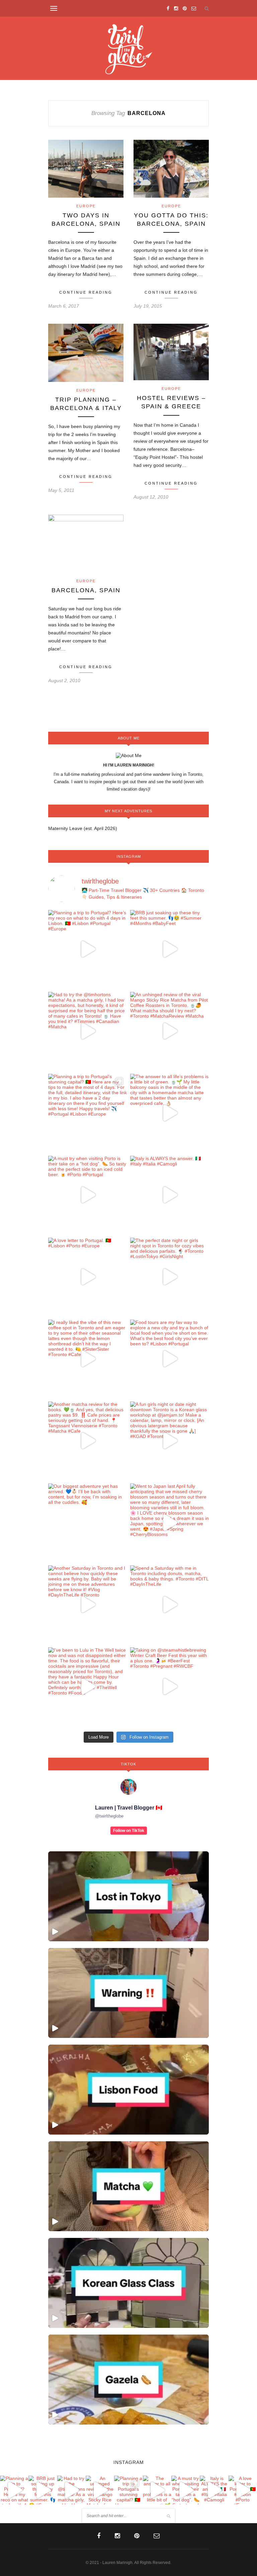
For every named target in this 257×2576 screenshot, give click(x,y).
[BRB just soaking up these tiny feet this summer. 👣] (169, 949)
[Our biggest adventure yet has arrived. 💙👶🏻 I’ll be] (88, 1523)
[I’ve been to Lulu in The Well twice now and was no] (88, 1687)
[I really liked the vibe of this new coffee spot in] (88, 1359)
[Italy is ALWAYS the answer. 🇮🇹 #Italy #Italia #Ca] (169, 1195)
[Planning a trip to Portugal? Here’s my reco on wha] (88, 949)
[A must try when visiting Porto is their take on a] (88, 1195)
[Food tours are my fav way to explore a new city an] (169, 1359)
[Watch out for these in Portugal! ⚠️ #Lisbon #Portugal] (128, 1993)
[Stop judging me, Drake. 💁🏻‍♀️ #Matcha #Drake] (128, 2186)
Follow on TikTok (129, 1831)
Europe (86, 206)
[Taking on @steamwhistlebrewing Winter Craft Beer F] (169, 1687)
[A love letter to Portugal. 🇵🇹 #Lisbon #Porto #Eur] (88, 1277)
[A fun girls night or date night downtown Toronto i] (169, 1441)
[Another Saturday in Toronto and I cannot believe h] (88, 1605)
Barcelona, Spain (86, 590)
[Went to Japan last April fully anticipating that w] (169, 1523)
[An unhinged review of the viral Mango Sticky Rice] (169, 1031)
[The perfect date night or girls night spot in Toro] (169, 1277)
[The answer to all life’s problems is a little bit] (169, 1113)
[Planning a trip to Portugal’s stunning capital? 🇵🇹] (88, 1113)
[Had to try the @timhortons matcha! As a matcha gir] (88, 1031)
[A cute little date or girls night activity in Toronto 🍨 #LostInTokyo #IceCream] (128, 1896)
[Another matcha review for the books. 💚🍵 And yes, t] (88, 1441)
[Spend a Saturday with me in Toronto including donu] (169, 1605)
